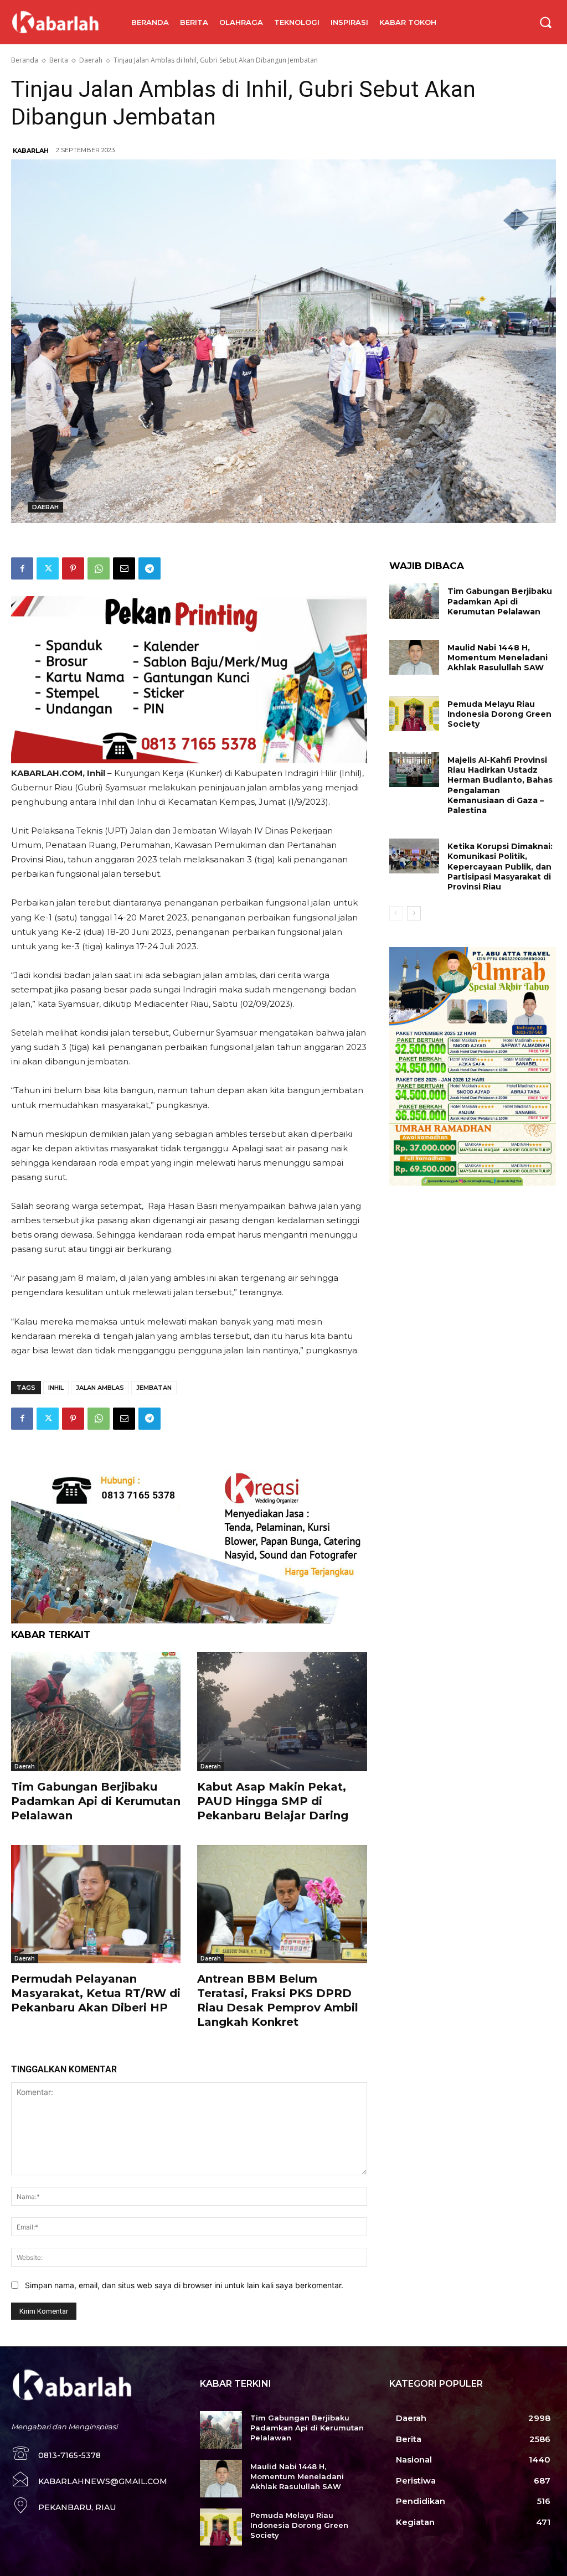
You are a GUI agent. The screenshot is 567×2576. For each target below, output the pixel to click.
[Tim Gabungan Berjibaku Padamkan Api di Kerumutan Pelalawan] (96, 1711)
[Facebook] (22, 568)
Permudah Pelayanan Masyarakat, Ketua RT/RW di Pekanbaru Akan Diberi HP (96, 1993)
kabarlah (31, 151)
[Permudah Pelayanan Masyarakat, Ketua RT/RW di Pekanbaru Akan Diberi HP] (96, 1904)
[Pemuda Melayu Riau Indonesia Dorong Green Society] (414, 714)
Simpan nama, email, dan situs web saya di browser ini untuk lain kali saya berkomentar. (184, 2285)
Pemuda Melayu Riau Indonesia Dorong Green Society (499, 714)
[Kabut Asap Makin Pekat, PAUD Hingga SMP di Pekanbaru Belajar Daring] (282, 1711)
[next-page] (414, 913)
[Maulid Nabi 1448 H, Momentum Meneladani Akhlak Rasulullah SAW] (414, 657)
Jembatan (154, 1388)
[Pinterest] (73, 568)
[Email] (124, 568)
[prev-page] (396, 913)
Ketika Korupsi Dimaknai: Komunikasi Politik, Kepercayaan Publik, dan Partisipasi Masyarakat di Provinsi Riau (500, 867)
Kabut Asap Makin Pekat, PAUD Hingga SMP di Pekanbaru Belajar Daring (273, 1801)
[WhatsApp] (99, 568)
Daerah (91, 60)
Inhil (56, 1388)
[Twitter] (48, 568)
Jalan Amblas (100, 1388)
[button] (545, 22)
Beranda (25, 60)
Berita (59, 60)
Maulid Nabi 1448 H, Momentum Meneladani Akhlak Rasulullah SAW (498, 658)
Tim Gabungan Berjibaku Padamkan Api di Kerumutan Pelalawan (96, 1801)
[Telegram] (150, 568)
